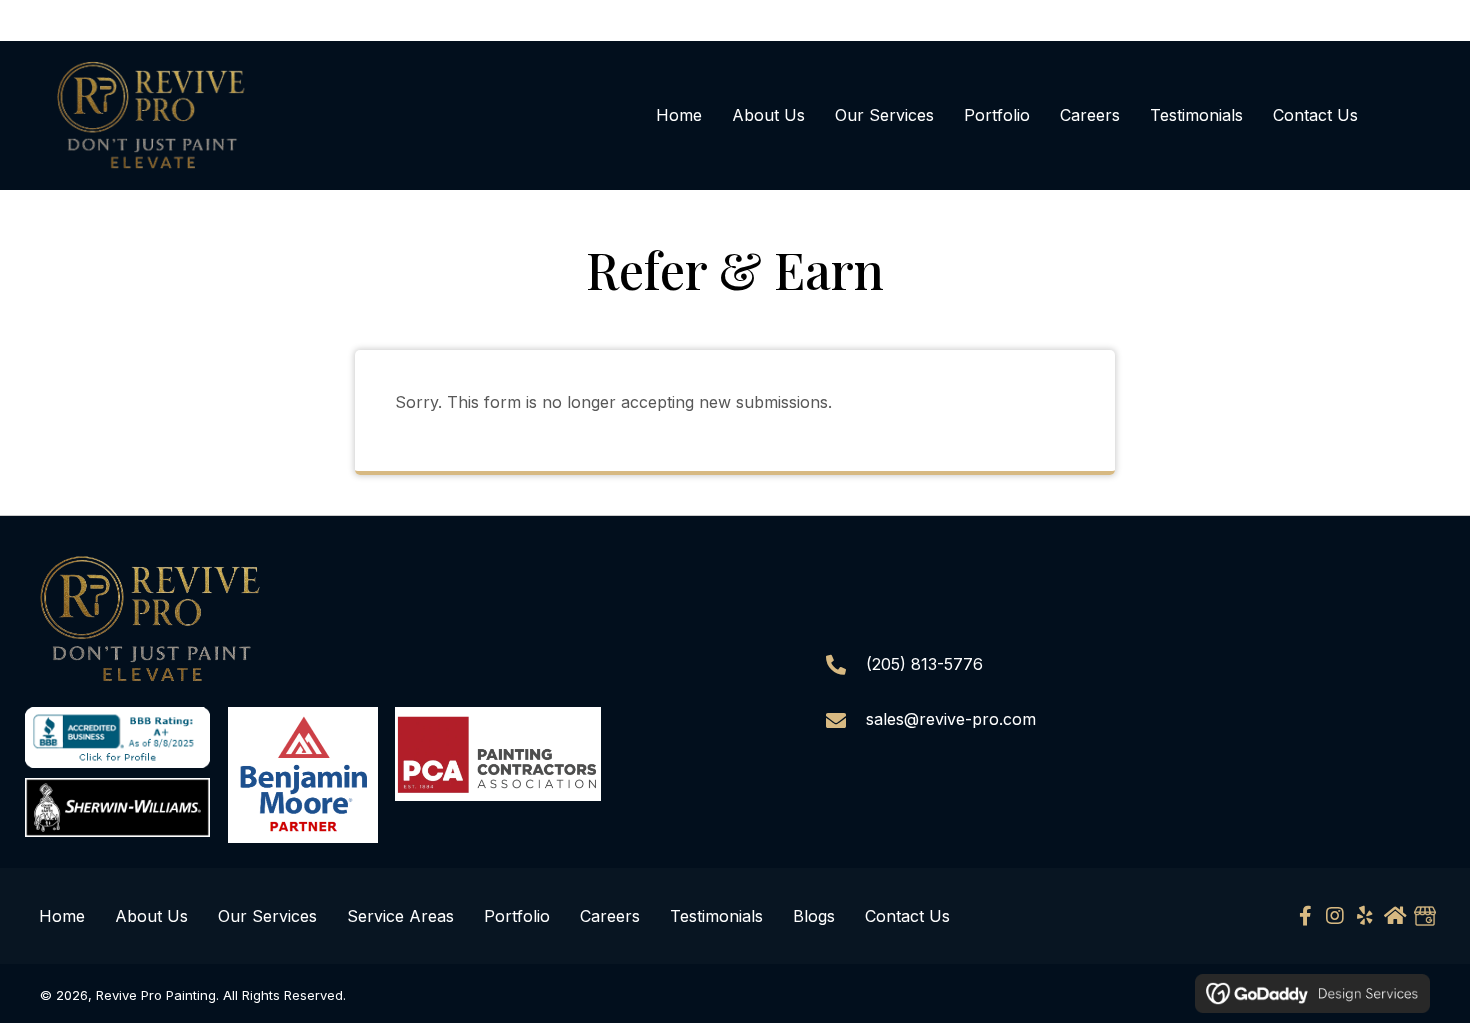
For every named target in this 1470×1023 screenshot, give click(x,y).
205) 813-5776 (927, 664)
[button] (1305, 916)
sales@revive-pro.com (951, 719)
